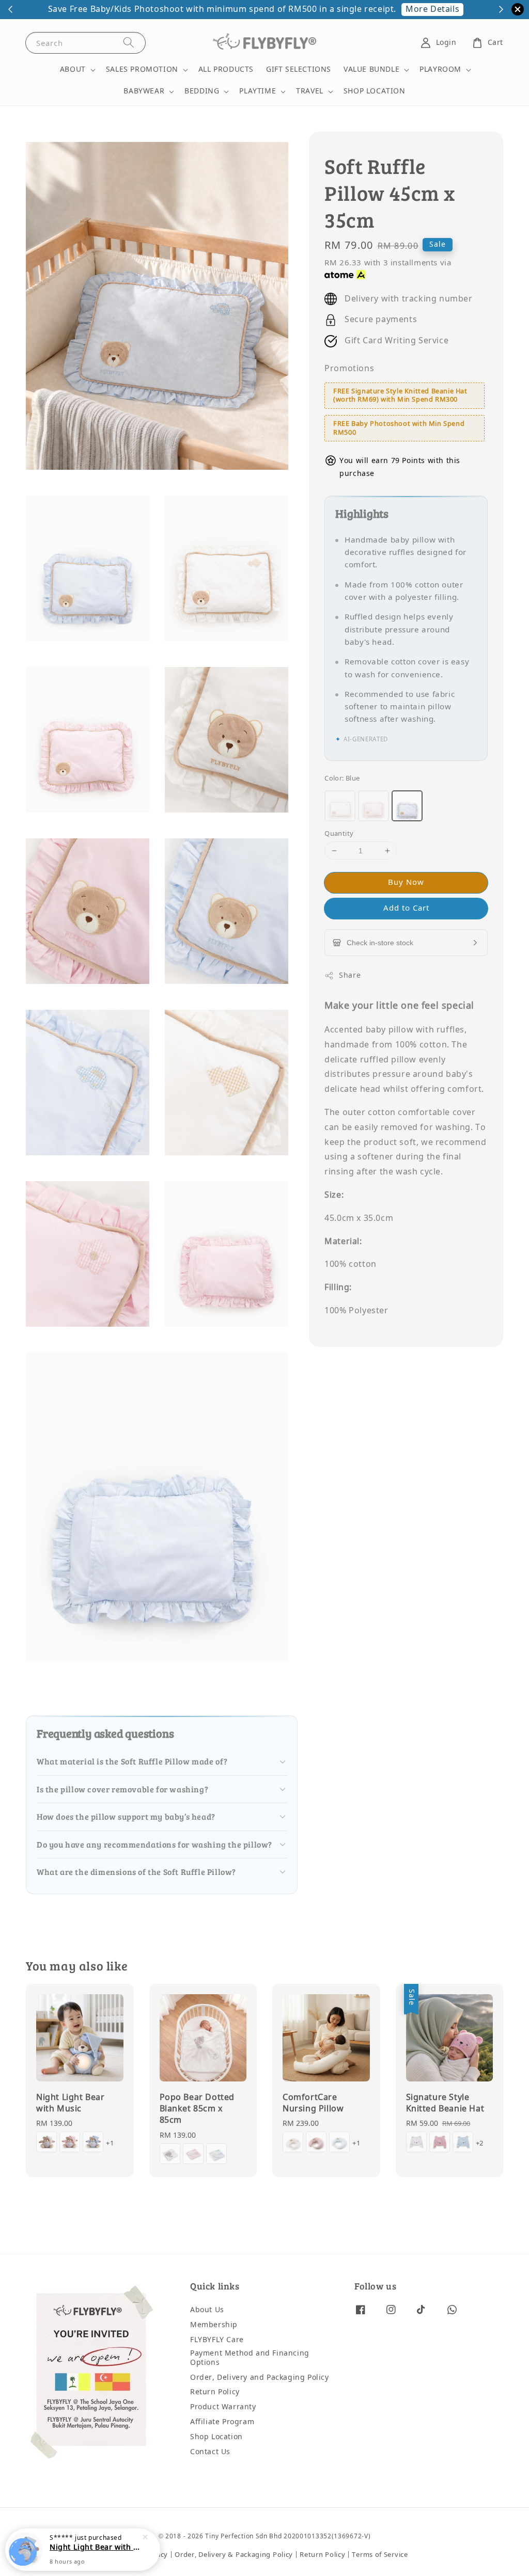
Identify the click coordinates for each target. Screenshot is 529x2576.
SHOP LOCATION (375, 91)
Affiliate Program (222, 2422)
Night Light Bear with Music (95, 2549)
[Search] (129, 43)
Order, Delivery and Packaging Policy (260, 2378)
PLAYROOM (440, 70)
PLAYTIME (258, 91)
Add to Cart (406, 908)
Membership (214, 2325)
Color (342, 778)
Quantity (339, 833)
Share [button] (350, 975)
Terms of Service (380, 2555)
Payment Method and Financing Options (250, 2358)
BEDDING (202, 91)
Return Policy (215, 2392)
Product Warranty (223, 2407)
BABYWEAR (144, 91)
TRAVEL (310, 91)
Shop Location (216, 2437)
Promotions (349, 369)
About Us (207, 2310)
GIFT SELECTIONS (299, 69)
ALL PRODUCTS (226, 69)
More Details (432, 9)
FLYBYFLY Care (217, 2340)
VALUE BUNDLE (371, 70)
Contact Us (210, 2452)
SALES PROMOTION (142, 70)
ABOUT (73, 70)
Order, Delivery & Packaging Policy (234, 2555)
